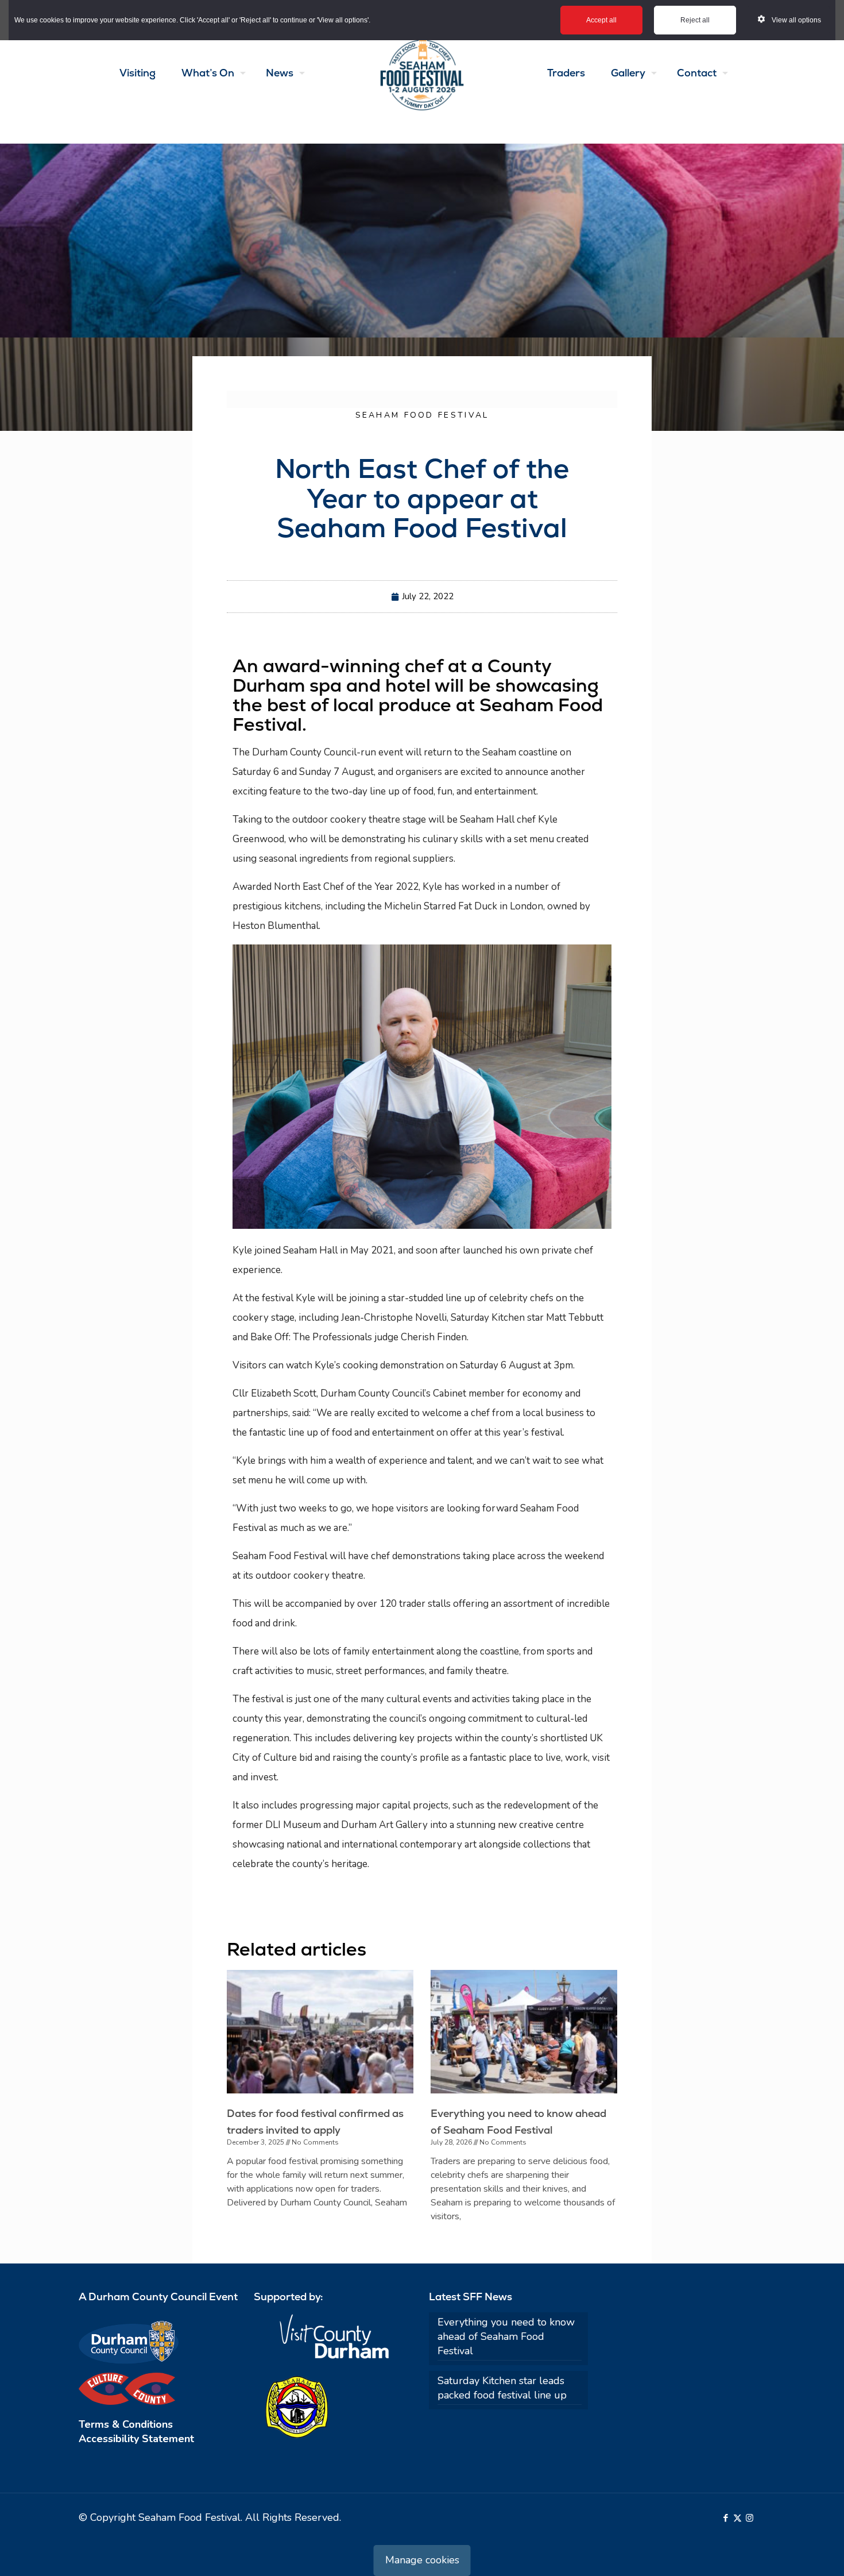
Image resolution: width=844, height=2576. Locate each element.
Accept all (601, 20)
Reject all (695, 20)
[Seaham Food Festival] (422, 73)
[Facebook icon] (725, 2518)
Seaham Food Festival (422, 415)
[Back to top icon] (789, 2552)
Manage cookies (422, 2560)
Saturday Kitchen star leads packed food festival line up (502, 2388)
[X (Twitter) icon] (737, 2518)
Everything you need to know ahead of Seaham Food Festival (506, 2336)
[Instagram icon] (750, 2518)
